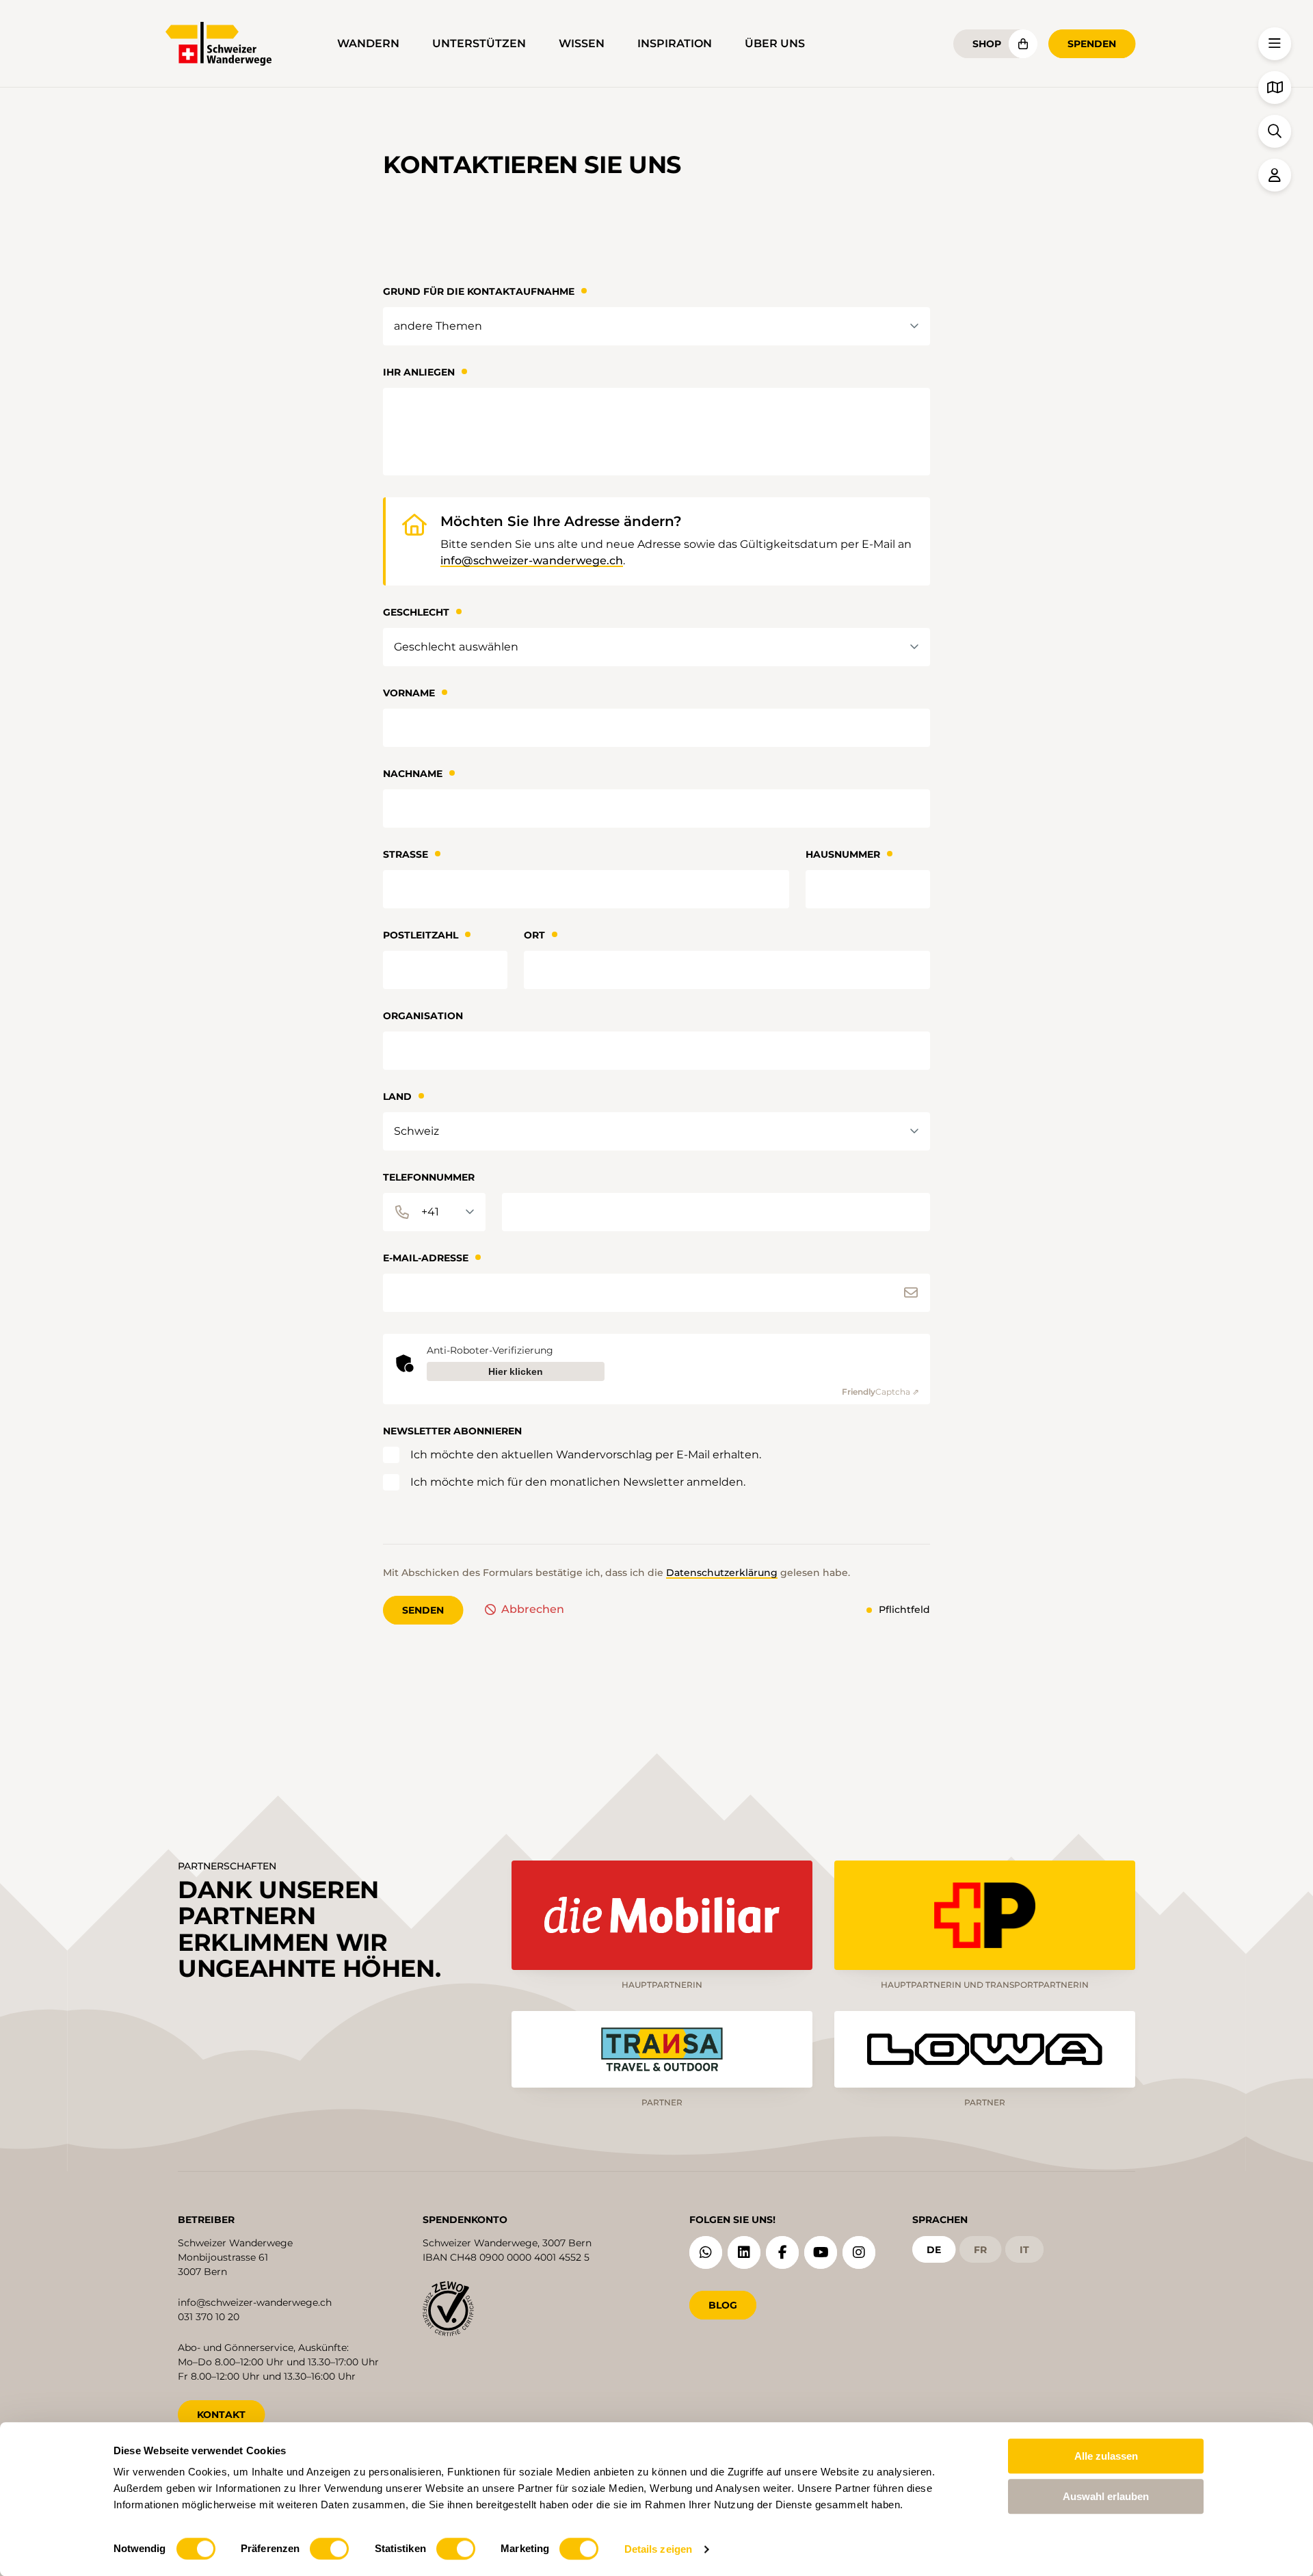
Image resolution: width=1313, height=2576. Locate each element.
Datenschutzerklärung (722, 1573)
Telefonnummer (429, 1177)
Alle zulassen (1106, 2456)
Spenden (1092, 44)
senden (423, 1610)
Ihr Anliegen (419, 372)
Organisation (423, 1016)
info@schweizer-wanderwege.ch (532, 561)
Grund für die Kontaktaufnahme (479, 291)
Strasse (406, 854)
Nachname (413, 774)
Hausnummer (843, 854)
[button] (1275, 44)
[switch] (329, 2549)
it (1024, 2250)
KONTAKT (221, 2415)
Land (397, 1096)
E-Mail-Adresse (426, 1258)
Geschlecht (416, 612)
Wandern (368, 43)
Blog (723, 2305)
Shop (987, 44)
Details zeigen (658, 2549)
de (934, 2250)
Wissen (582, 43)
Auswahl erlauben (1106, 2496)
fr (980, 2250)
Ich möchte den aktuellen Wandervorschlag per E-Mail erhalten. (586, 1455)
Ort (534, 935)
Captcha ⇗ (880, 1392)
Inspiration (675, 43)
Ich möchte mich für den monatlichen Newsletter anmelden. (578, 1482)
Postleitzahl (421, 935)
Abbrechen (533, 1609)
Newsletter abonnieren (452, 1431)
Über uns (775, 43)
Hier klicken (516, 1371)
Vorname (409, 693)
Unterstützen (479, 43)
